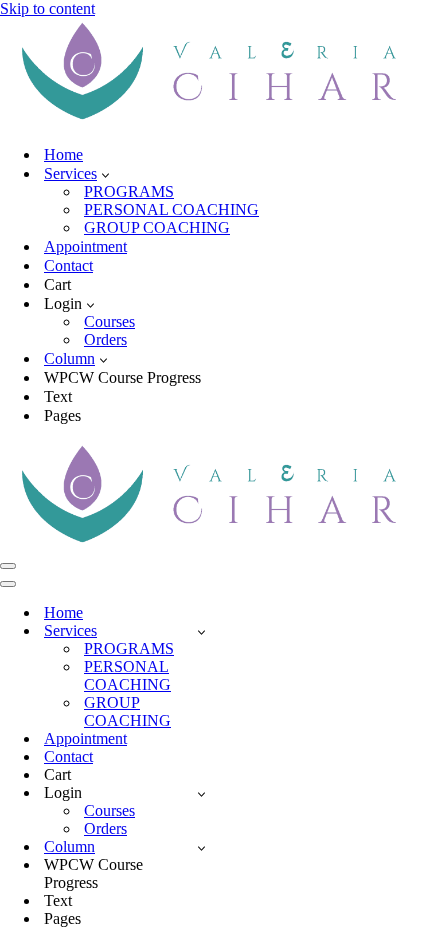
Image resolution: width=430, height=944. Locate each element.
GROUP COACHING (157, 227)
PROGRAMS (129, 191)
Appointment (85, 246)
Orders (105, 339)
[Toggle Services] (201, 631)
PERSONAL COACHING (171, 209)
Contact (68, 265)
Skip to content (47, 8)
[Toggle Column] (201, 847)
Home (63, 154)
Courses (109, 321)
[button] (105, 174)
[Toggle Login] (201, 793)
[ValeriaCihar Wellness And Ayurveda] (215, 119)
